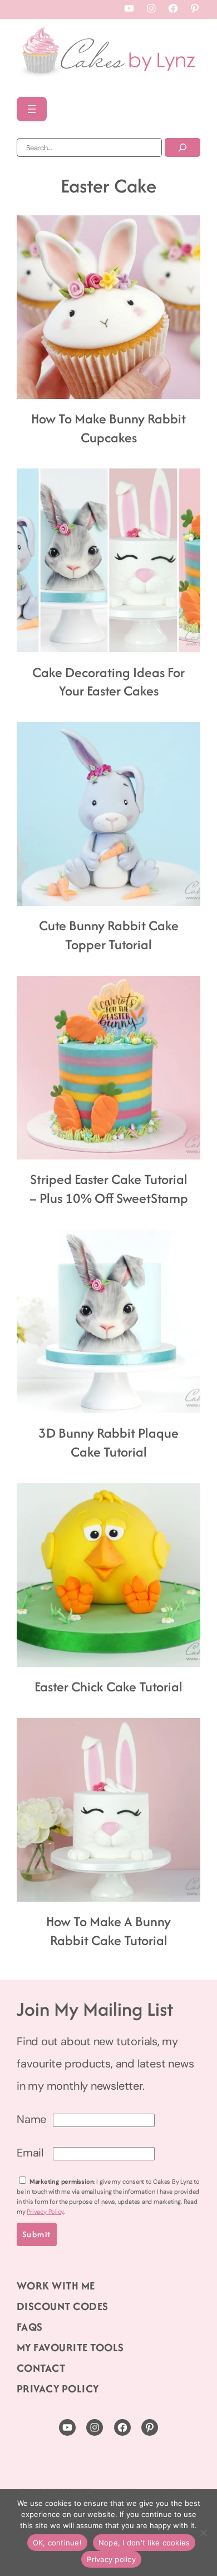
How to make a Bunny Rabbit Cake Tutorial (108, 1931)
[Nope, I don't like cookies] (203, 2533)
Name (31, 2119)
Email (30, 2153)
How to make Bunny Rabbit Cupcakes (108, 428)
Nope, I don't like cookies (144, 2543)
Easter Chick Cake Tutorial (108, 1687)
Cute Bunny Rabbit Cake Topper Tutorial (109, 935)
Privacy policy (111, 2559)
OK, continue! (57, 2543)
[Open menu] (32, 109)
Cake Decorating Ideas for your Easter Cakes (108, 682)
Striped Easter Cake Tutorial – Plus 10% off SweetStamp (109, 1189)
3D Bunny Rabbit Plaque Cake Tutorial (108, 1443)
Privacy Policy (45, 2212)
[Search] (183, 147)
